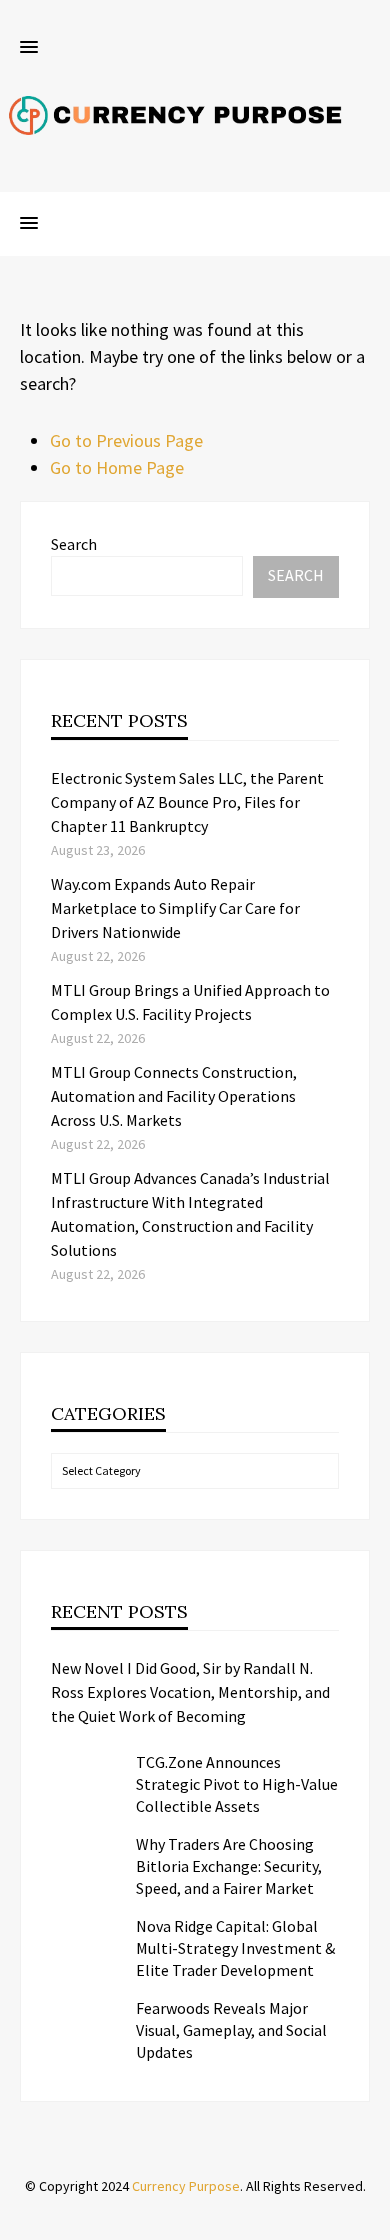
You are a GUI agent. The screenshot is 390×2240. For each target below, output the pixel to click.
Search (74, 544)
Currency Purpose (186, 2186)
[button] (29, 48)
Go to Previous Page (126, 440)
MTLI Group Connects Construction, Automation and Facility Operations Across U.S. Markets (174, 1096)
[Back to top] (370, 2220)
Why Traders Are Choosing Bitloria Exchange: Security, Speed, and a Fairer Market (229, 1866)
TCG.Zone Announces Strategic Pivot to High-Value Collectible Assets (237, 1784)
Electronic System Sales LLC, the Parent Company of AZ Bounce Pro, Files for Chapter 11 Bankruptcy (187, 802)
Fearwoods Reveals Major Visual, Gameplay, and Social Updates (231, 2030)
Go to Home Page (117, 467)
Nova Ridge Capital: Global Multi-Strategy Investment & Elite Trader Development (235, 1948)
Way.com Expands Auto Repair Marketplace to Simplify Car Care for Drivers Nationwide (175, 908)
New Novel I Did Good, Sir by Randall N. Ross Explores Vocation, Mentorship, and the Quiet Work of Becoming (190, 1692)
